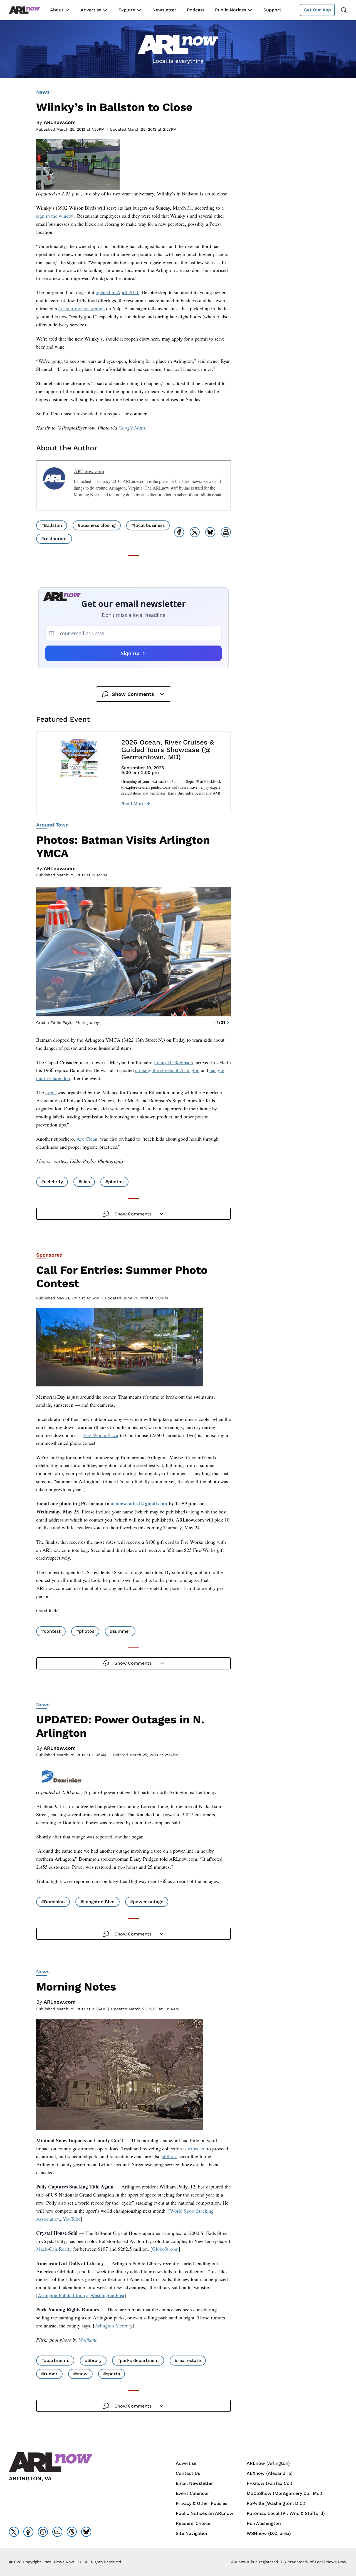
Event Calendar (192, 2493)
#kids (84, 1182)
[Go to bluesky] (86, 2532)
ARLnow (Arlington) (268, 2463)
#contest (51, 1631)
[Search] (344, 10)
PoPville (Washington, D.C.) (276, 2503)
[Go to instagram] (43, 2532)
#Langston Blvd (97, 1902)
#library (93, 2360)
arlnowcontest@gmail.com (139, 1503)
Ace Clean (87, 1139)
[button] (214, 1023)
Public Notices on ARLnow (205, 2513)
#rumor (49, 2374)
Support (272, 10)
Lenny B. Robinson (174, 1062)
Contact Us (188, 2473)
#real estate (188, 2360)
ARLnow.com (60, 122)
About (57, 10)
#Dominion (53, 1902)
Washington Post (107, 2295)
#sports (112, 2374)
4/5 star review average (81, 308)
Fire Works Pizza (101, 1435)
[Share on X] (195, 532)
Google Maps (132, 428)
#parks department (138, 2360)
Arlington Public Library (63, 2295)
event (51, 1092)
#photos (114, 1182)
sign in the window (55, 216)
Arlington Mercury (114, 2326)
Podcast (196, 10)
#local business (148, 525)
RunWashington (264, 2523)
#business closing (97, 525)
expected (197, 2148)
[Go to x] (14, 2532)
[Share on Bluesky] (210, 532)
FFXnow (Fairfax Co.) (270, 2483)
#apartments (55, 2360)
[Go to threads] (72, 2532)
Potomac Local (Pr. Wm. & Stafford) (286, 2513)
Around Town (52, 825)
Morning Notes (76, 1987)
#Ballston (52, 525)
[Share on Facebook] (179, 532)
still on (169, 2156)
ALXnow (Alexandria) (270, 2473)
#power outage (147, 1902)
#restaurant (54, 539)
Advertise (91, 10)
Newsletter (164, 10)
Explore (127, 10)
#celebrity (52, 1182)
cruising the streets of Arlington (167, 1070)
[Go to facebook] (28, 2532)
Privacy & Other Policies (202, 2503)
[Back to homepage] (24, 10)
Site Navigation (192, 2533)
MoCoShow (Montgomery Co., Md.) (285, 2493)
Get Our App (317, 10)
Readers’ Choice (193, 2523)
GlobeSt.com (165, 2249)
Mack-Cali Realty (54, 2249)
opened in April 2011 (117, 292)
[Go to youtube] (57, 2532)
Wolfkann (88, 2340)
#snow (80, 2374)
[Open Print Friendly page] (226, 532)
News (43, 92)
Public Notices (231, 10)
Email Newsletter (194, 2483)
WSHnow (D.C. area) (269, 2533)
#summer (120, 1631)
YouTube (71, 2219)
